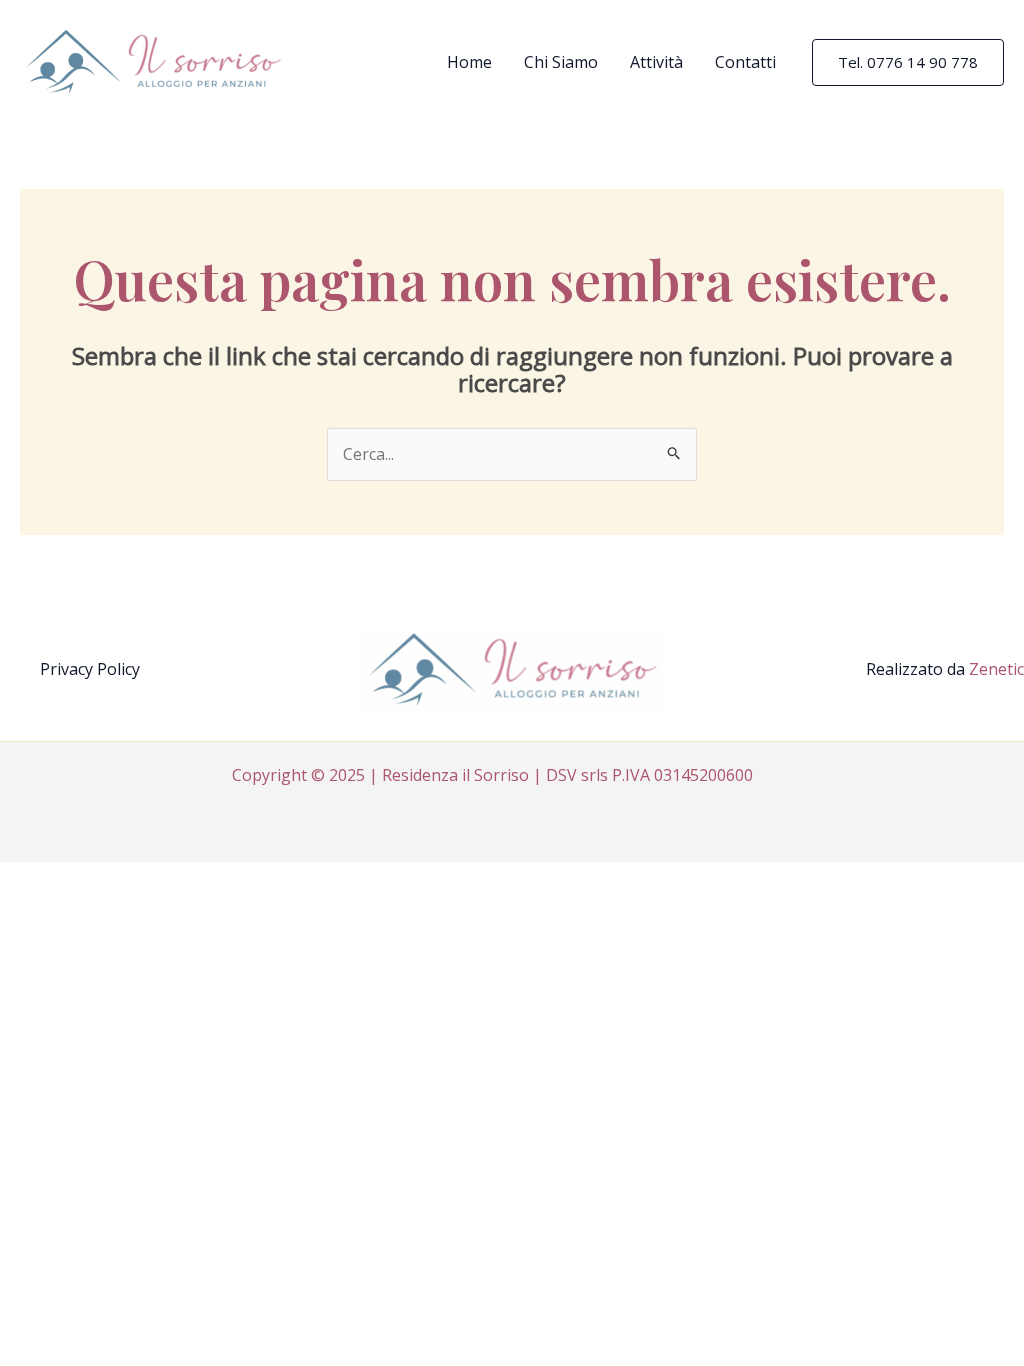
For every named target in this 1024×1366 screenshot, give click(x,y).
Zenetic (996, 669)
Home (469, 62)
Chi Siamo (561, 62)
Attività (656, 62)
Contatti (745, 62)
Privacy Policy (90, 669)
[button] (908, 62)
